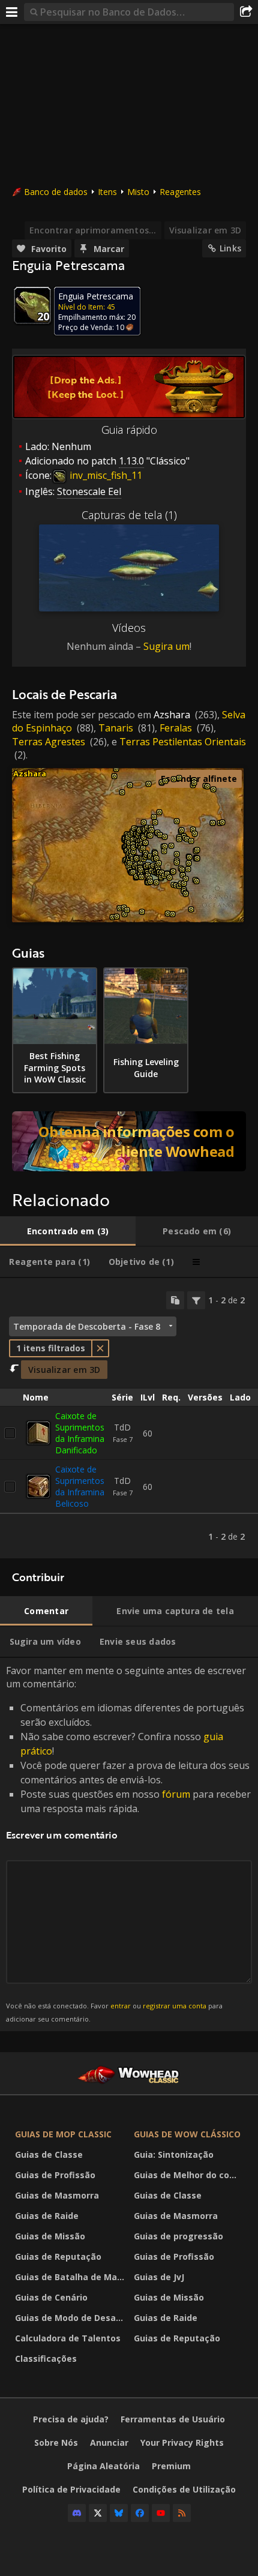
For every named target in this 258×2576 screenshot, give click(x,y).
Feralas (176, 728)
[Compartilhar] (246, 12)
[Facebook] (140, 2513)
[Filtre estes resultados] (196, 1300)
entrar (121, 2006)
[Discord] (77, 2513)
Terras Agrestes (49, 742)
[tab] (68, 1231)
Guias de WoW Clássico (187, 2134)
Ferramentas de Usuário (173, 2419)
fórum (176, 1794)
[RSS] (182, 2513)
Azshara (172, 715)
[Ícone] (32, 305)
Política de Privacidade (71, 2489)
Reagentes (180, 192)
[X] (98, 2513)
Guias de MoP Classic (63, 2134)
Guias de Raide (47, 2216)
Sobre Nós (56, 2442)
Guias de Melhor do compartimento (190, 2175)
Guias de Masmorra (57, 2195)
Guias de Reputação (58, 2256)
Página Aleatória (103, 2466)
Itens (107, 192)
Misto (138, 192)
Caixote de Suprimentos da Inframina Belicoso (80, 1486)
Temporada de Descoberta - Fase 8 (87, 1326)
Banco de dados (56, 192)
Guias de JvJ (159, 2277)
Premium (171, 2466)
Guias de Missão (50, 2236)
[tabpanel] (129, 1419)
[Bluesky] (119, 2513)
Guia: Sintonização (174, 2154)
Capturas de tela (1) (129, 515)
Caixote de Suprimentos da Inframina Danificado (80, 1433)
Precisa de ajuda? (71, 2419)
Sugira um (166, 646)
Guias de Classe (49, 2154)
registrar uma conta (175, 2006)
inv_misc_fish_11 (105, 475)
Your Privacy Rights (182, 2442)
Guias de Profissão (55, 2175)
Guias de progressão (178, 2236)
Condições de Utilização (184, 2489)
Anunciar (109, 2442)
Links (230, 248)
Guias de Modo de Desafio (71, 2318)
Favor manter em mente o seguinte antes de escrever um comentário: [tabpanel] (128, 1844)
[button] (112, 917)
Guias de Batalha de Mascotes (71, 2277)
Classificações (46, 2358)
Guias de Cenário (51, 2297)
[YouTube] (161, 2513)
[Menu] (12, 12)
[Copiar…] (175, 1300)
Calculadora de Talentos (68, 2338)
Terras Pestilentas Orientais (183, 742)
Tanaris (116, 728)
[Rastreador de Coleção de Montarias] (129, 1141)
